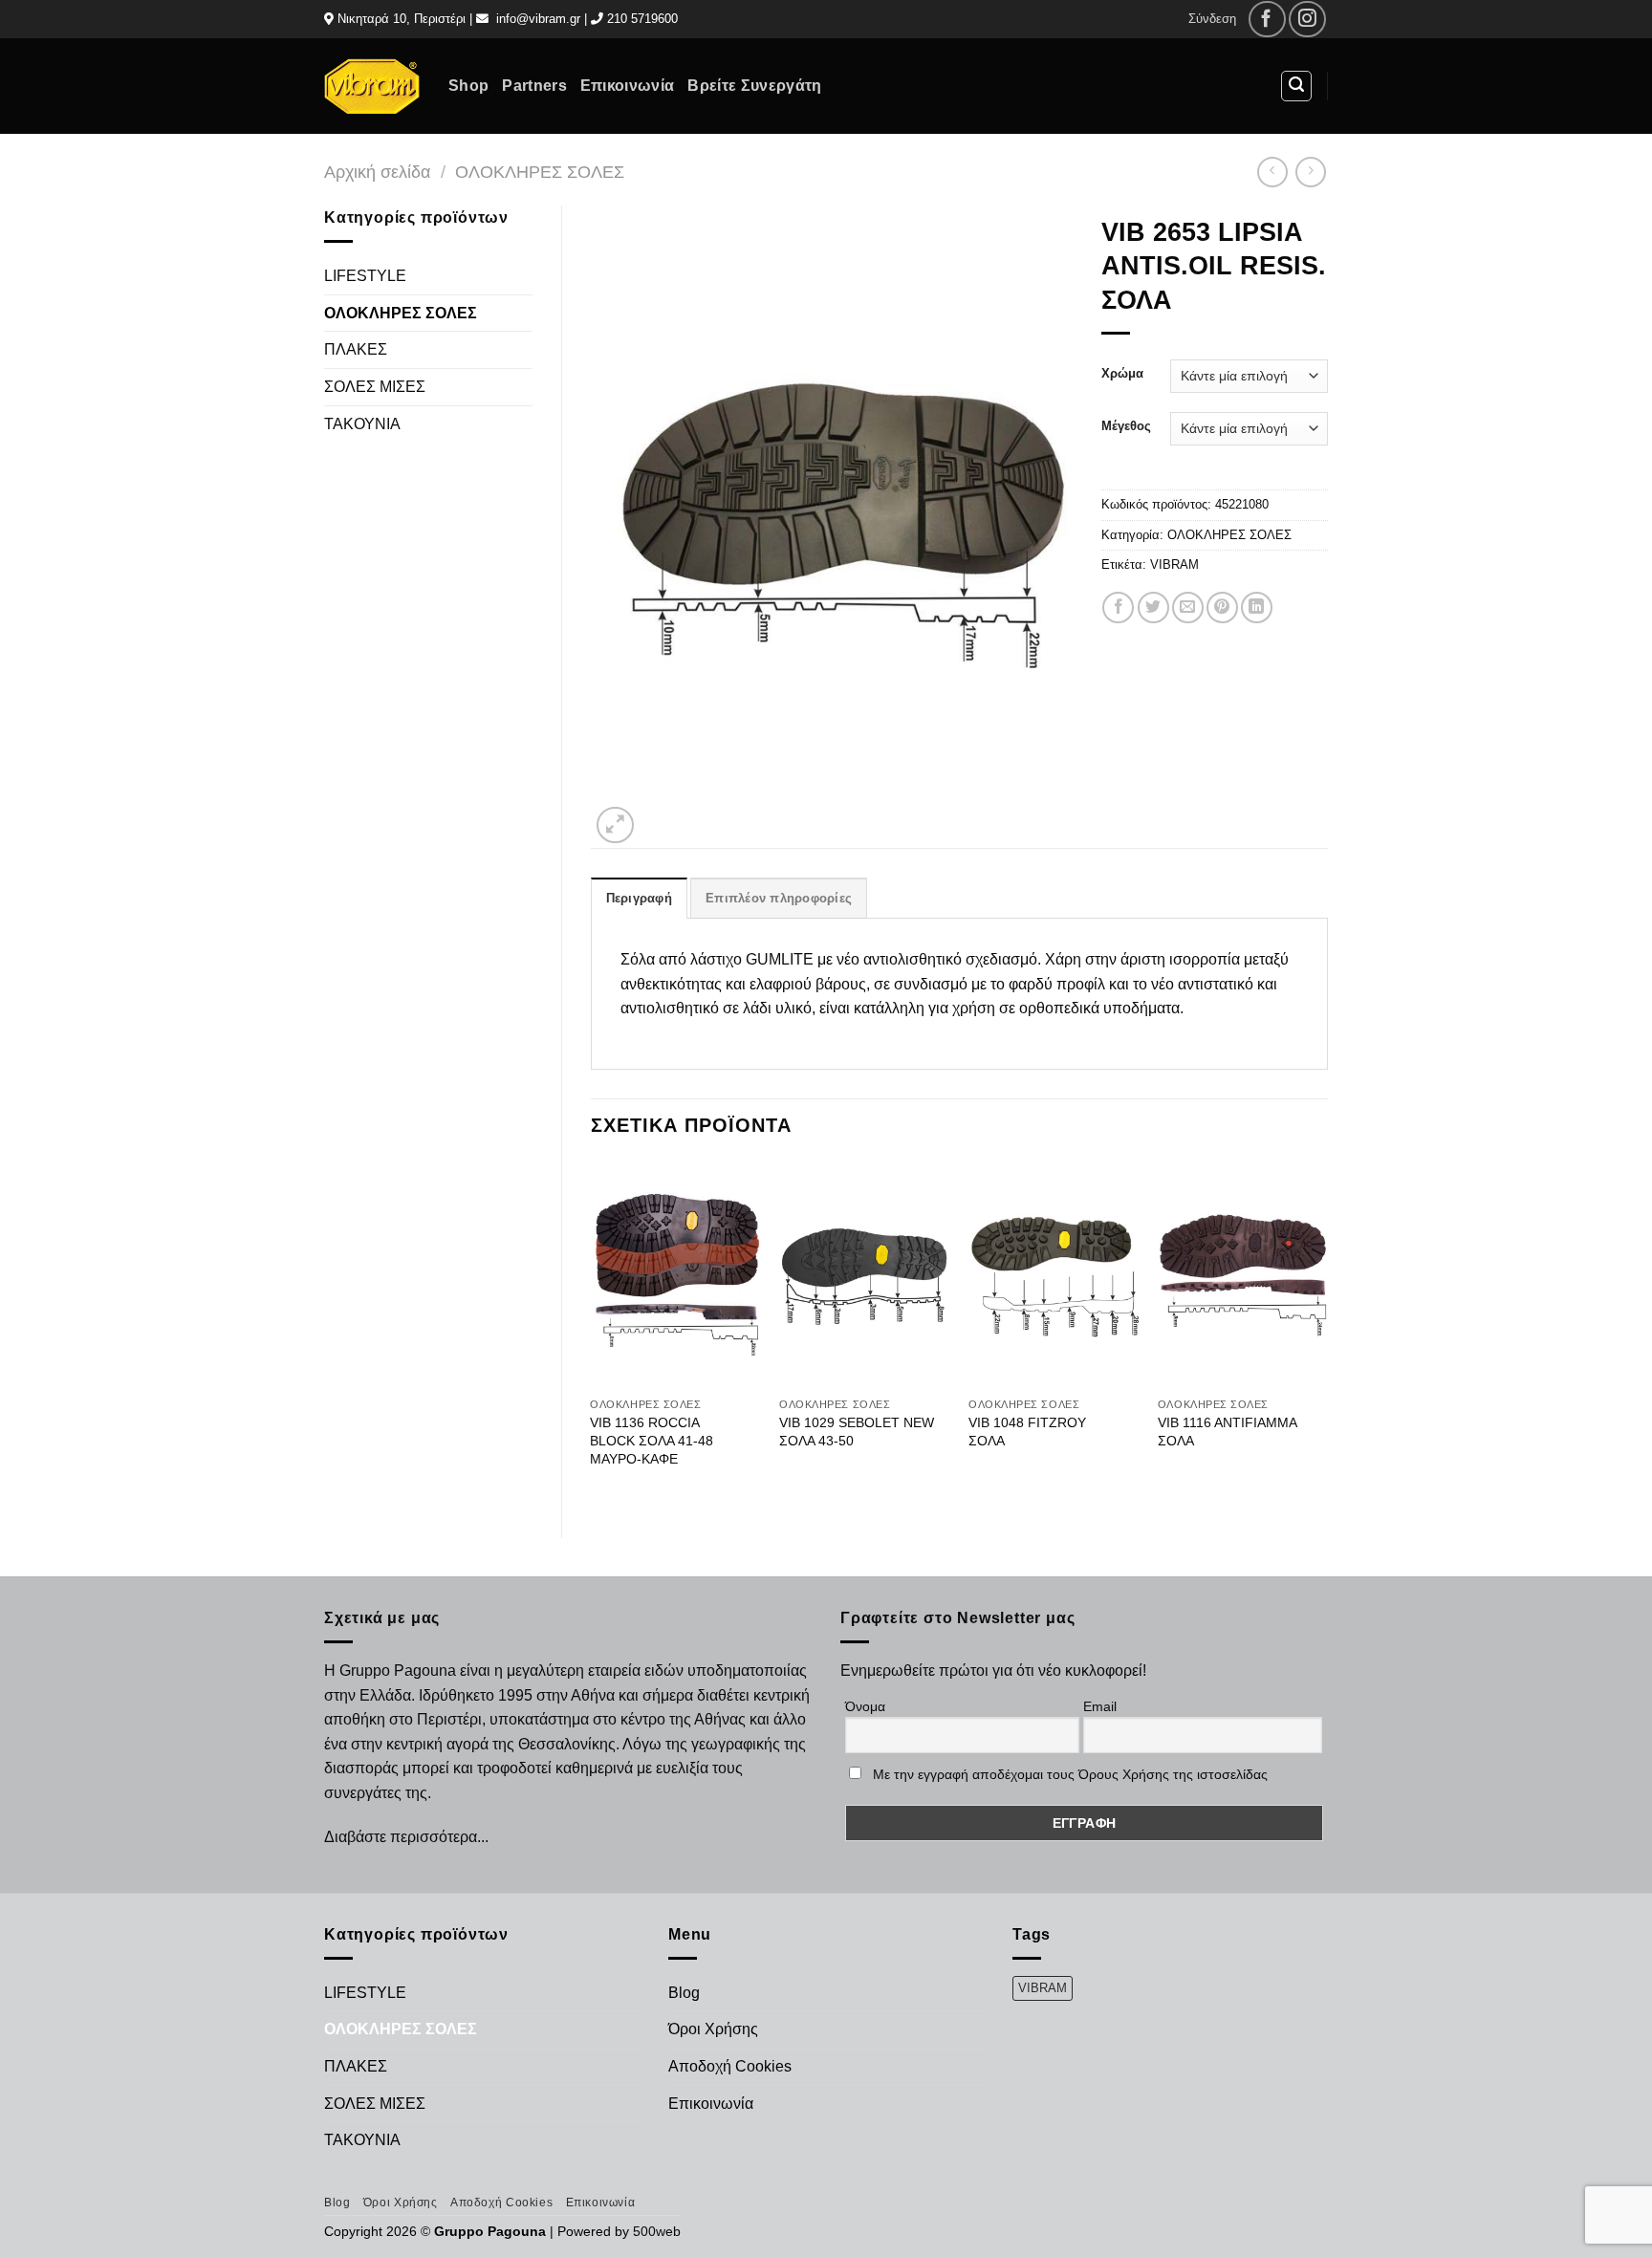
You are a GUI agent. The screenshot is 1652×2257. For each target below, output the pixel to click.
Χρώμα (1122, 374)
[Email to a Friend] (1188, 608)
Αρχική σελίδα (377, 172)
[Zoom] (615, 825)
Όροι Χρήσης (713, 2029)
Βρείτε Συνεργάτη (754, 86)
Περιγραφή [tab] (639, 898)
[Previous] (592, 1333)
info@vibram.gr (538, 19)
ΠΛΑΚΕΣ (356, 349)
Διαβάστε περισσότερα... (406, 1837)
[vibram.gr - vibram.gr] (372, 86)
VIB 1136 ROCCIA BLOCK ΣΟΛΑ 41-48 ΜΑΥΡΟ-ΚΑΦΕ (652, 1440)
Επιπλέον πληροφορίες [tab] (779, 898)
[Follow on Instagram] (1307, 20)
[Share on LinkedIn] (1257, 608)
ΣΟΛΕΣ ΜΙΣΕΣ (375, 387)
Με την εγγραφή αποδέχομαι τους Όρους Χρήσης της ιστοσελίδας (1070, 1774)
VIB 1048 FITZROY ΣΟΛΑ (1027, 1432)
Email (1100, 1706)
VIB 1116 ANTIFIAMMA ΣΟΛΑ (1227, 1432)
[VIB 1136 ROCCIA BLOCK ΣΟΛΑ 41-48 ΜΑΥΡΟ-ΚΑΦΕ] (675, 1274)
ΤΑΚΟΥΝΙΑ (362, 424)
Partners (534, 86)
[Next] (1327, 1333)
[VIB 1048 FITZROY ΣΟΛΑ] (1054, 1274)
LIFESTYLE (365, 276)
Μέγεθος (1126, 426)
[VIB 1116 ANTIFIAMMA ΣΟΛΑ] (1243, 1274)
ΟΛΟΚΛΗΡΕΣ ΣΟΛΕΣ (540, 172)
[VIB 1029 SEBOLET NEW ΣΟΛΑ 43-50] (864, 1274)
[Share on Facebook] (1118, 608)
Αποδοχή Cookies (730, 2066)
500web (657, 2231)
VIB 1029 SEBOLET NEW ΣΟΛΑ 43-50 (857, 1432)
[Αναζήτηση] (1296, 86)
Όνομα (865, 1706)
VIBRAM (1174, 564)
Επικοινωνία (628, 86)
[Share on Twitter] (1153, 608)
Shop (468, 86)
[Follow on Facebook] (1267, 20)
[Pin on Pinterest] (1222, 608)
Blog (684, 1993)
